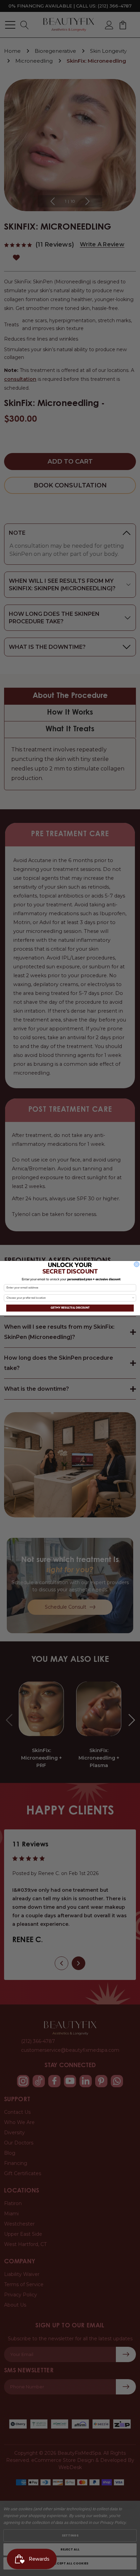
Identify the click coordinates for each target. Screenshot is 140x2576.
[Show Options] (133, 1298)
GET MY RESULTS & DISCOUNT (70, 1308)
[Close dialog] (137, 1264)
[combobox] (69, 1298)
